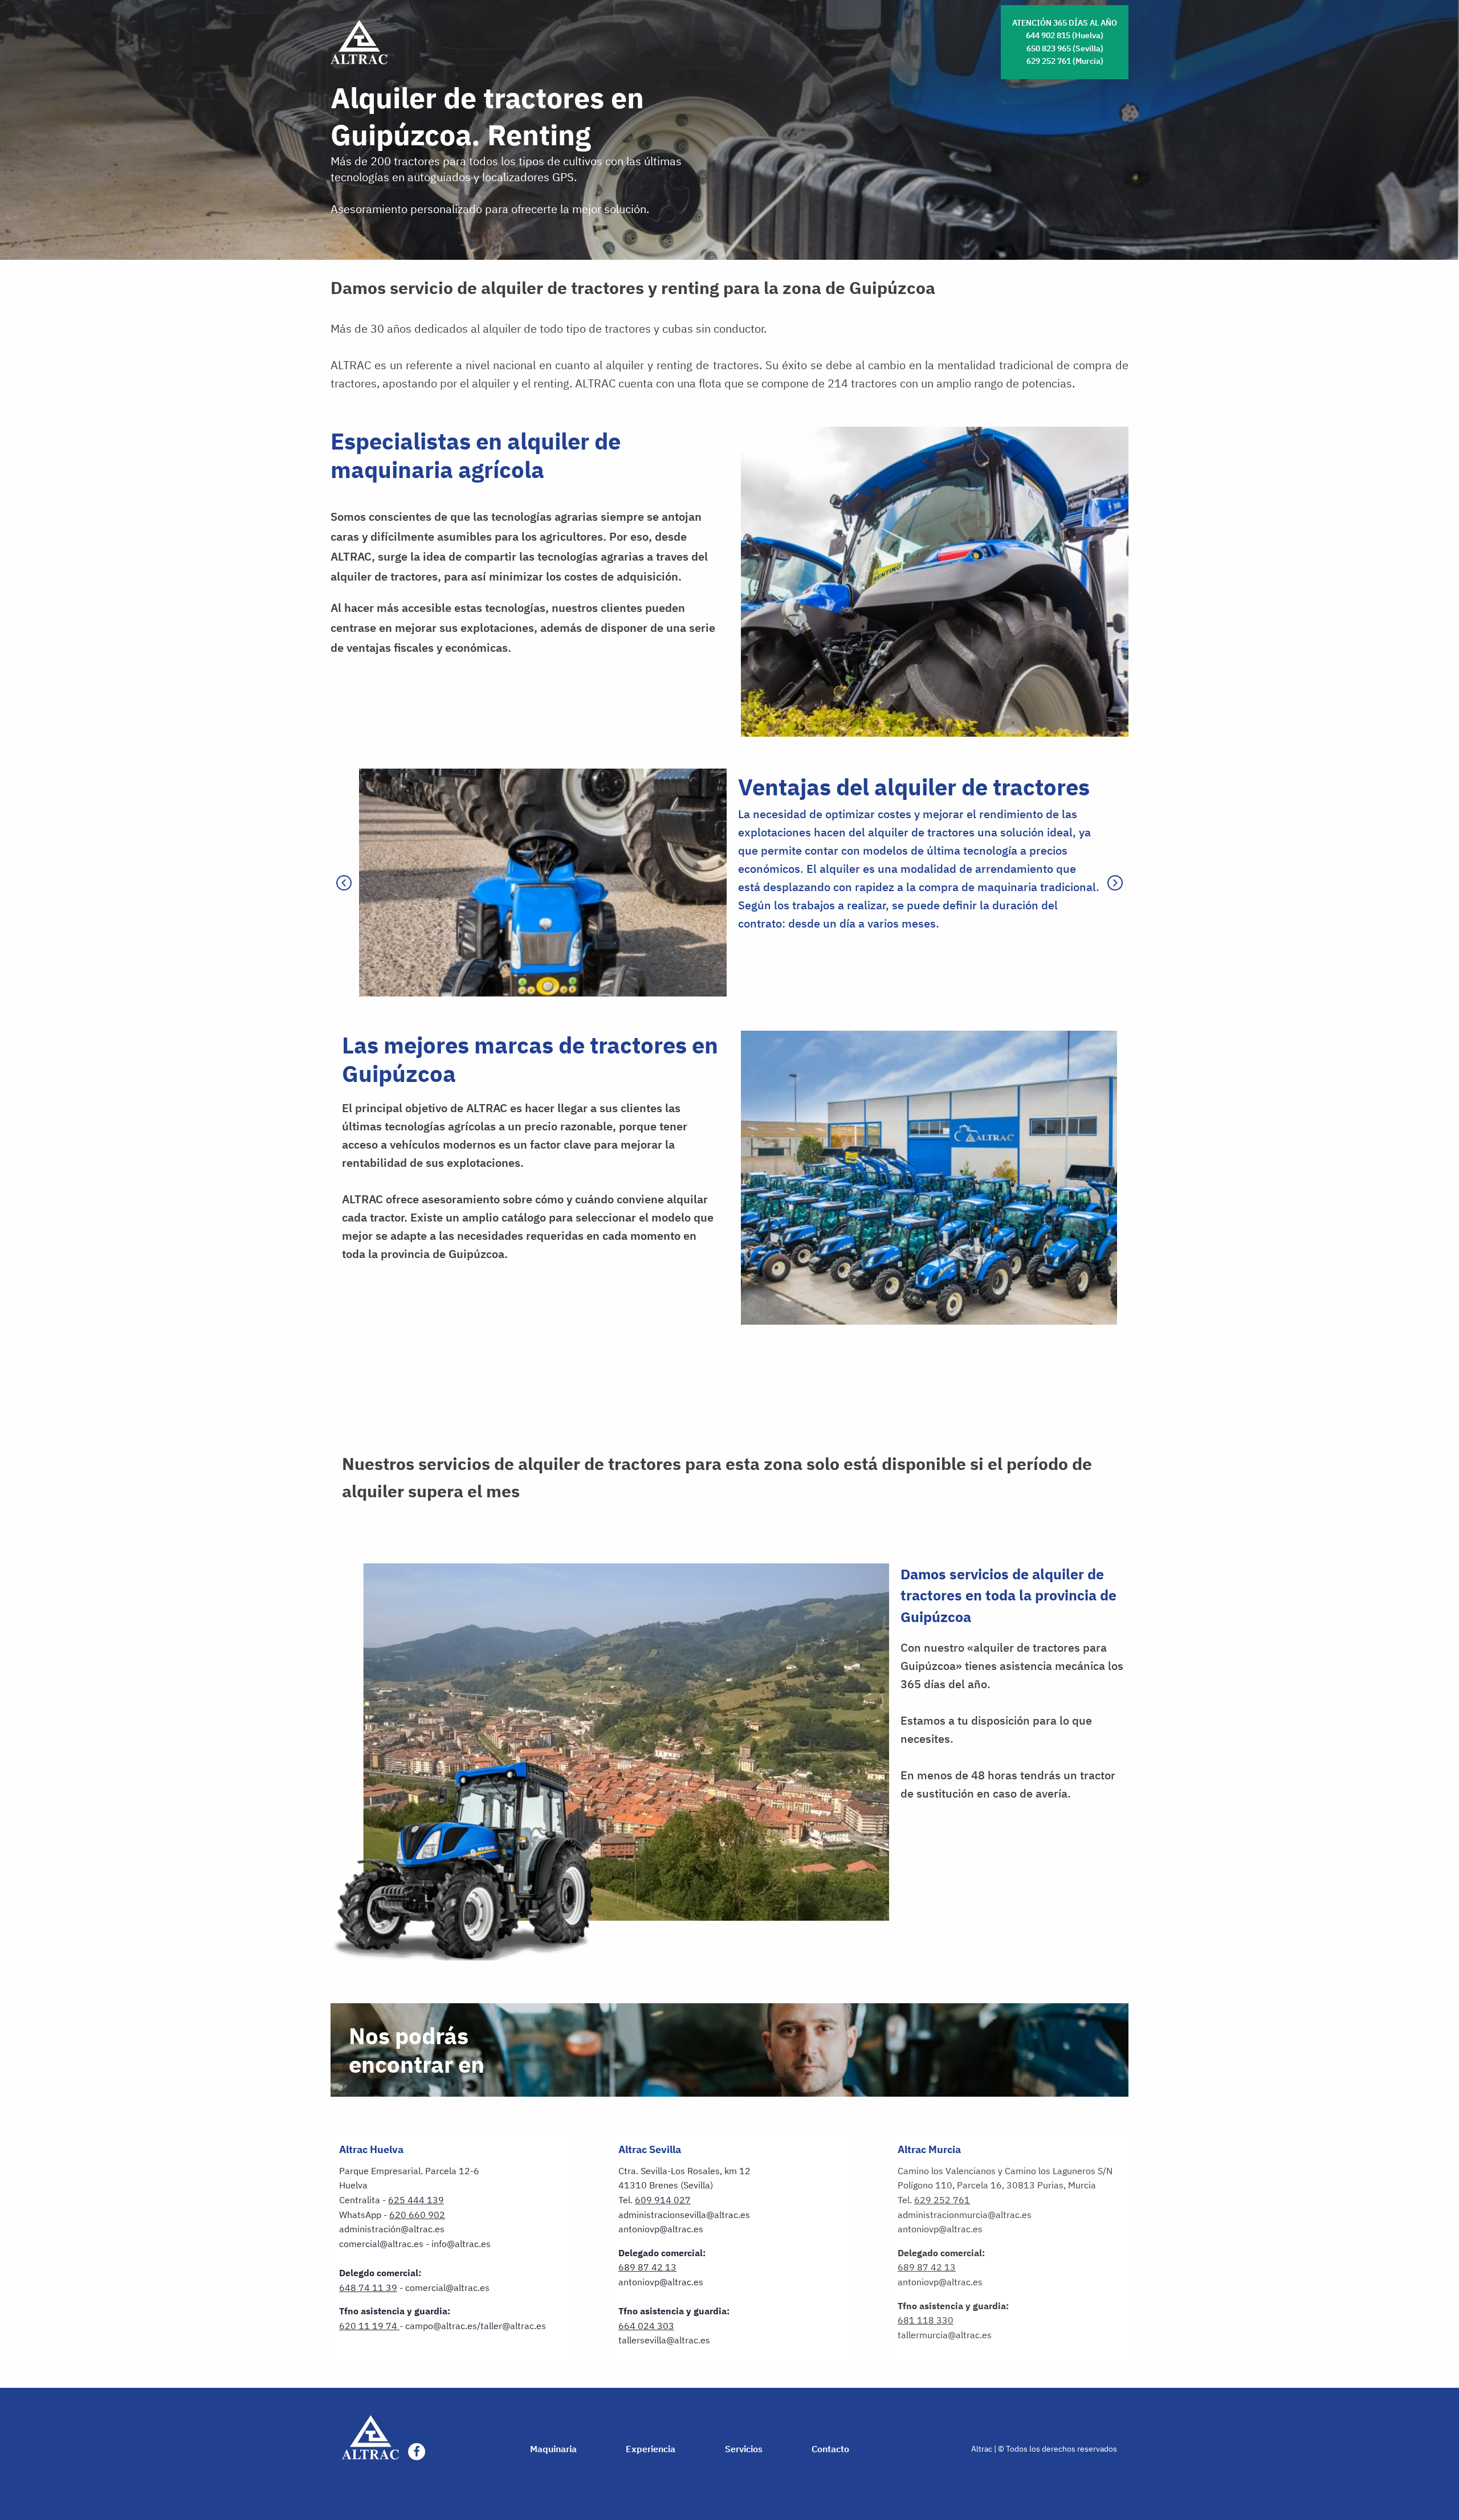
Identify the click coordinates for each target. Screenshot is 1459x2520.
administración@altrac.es (392, 2229)
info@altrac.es (461, 2244)
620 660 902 (417, 2215)
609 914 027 (663, 2200)
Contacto (830, 2449)
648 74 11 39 (368, 2288)
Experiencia (651, 2449)
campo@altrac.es (441, 2326)
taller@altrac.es (513, 2326)
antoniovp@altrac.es (661, 2229)
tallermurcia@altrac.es (945, 2335)
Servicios (744, 2449)
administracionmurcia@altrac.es (965, 2215)
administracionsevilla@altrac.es (684, 2215)
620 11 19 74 (368, 2326)
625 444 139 (416, 2200)
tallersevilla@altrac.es (664, 2340)
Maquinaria (553, 2449)
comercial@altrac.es (381, 2244)
